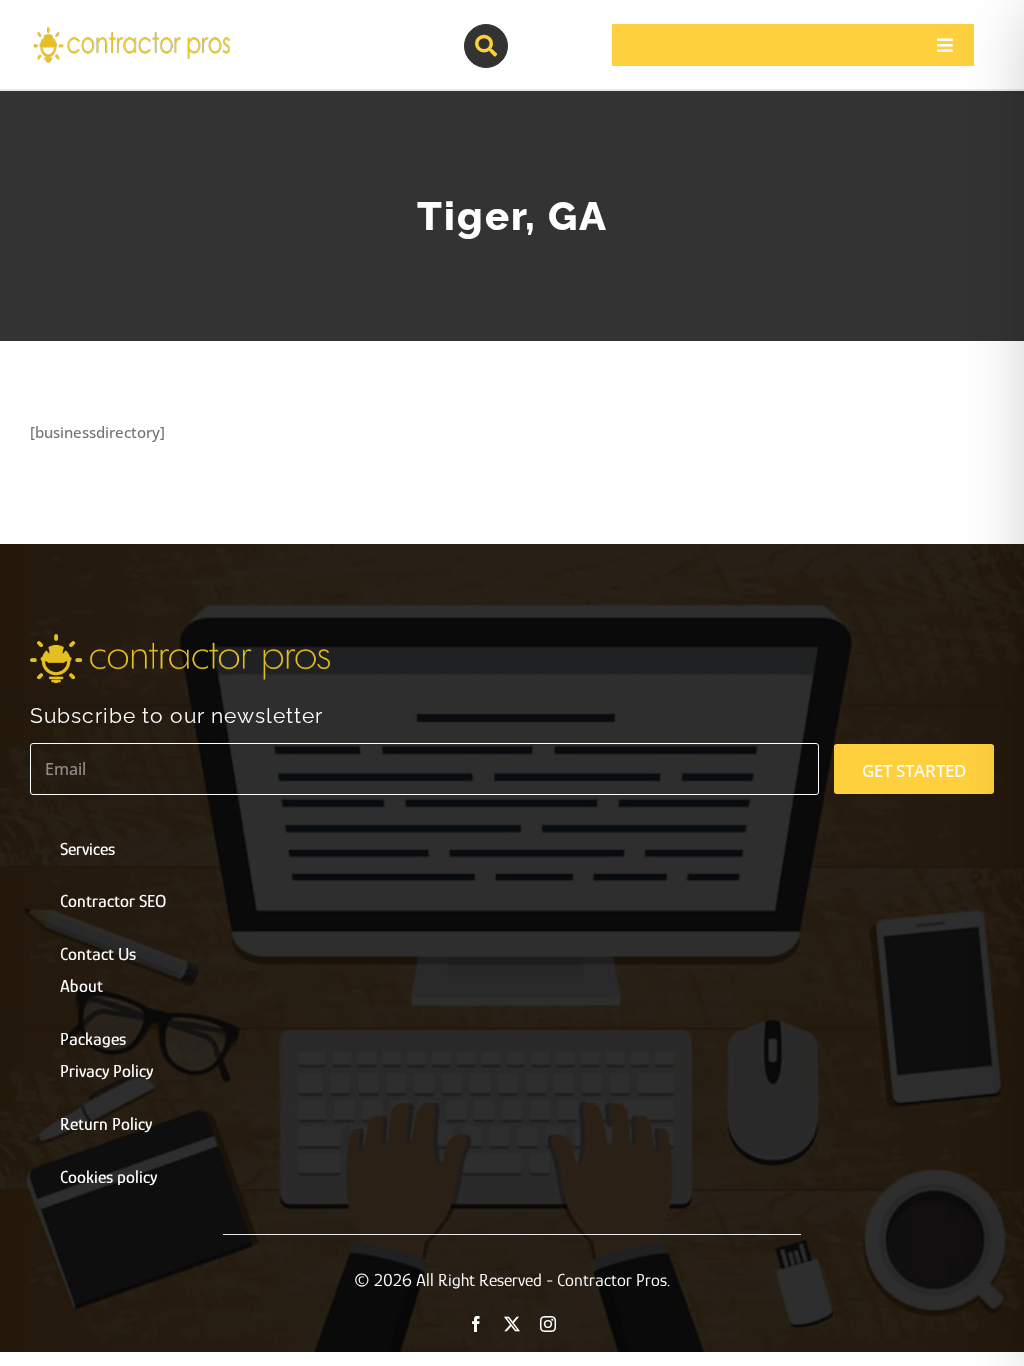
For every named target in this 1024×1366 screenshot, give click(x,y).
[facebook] (476, 1324)
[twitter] (512, 1324)
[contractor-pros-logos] (131, 32)
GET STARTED (914, 770)
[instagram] (548, 1324)
